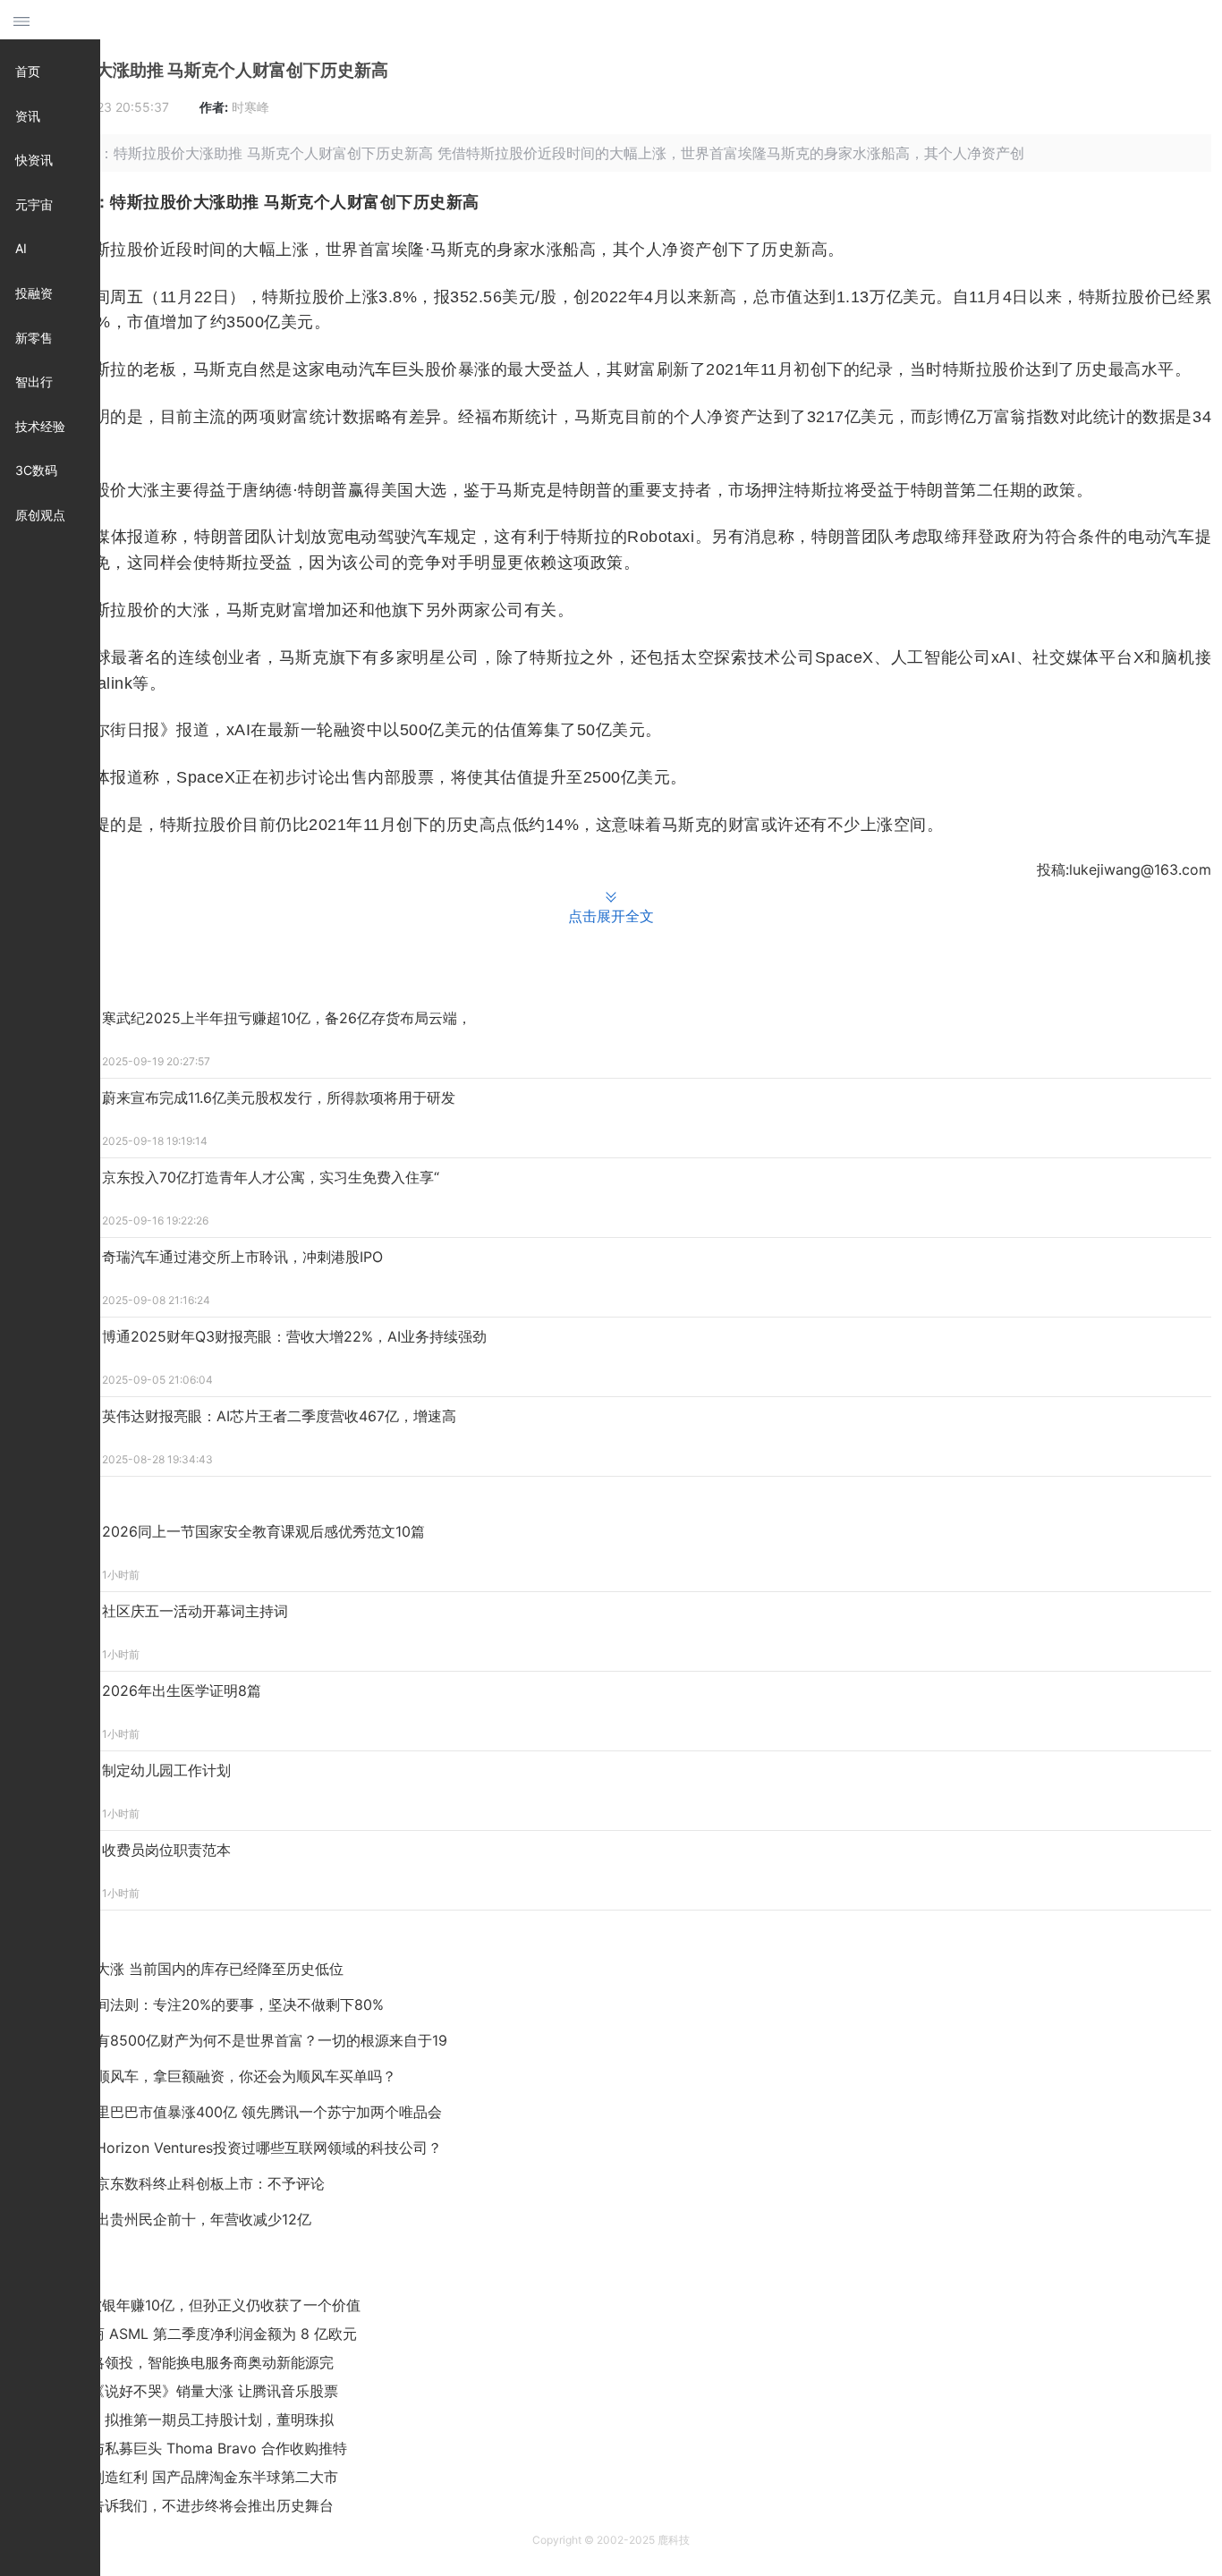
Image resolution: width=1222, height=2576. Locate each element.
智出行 (34, 381)
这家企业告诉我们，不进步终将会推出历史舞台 (183, 2505)
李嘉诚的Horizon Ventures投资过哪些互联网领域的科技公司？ (240, 2148)
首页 (28, 71)
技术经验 (40, 426)
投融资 (34, 293)
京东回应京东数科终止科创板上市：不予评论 (182, 2183)
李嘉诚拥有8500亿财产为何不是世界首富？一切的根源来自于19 (243, 2040)
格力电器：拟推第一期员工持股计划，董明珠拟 (183, 2419)
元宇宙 (34, 204)
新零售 (34, 338)
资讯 (28, 116)
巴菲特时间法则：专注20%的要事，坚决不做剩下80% (211, 2004)
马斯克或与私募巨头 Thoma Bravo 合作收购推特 (190, 2448)
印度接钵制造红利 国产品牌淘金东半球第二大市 (186, 2477)
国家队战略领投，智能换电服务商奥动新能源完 (183, 2362)
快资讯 (34, 160)
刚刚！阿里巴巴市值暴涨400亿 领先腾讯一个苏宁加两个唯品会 (240, 2112)
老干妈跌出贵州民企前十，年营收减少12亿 (175, 2219)
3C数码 (36, 470)
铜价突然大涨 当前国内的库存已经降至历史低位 (191, 1969)
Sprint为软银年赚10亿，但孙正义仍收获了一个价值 (197, 2305)
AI (21, 248)
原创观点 (40, 515)
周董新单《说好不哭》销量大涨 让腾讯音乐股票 (186, 2391)
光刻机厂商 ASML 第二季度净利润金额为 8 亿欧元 (195, 2334)
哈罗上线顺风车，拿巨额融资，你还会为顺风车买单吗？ (217, 2076)
